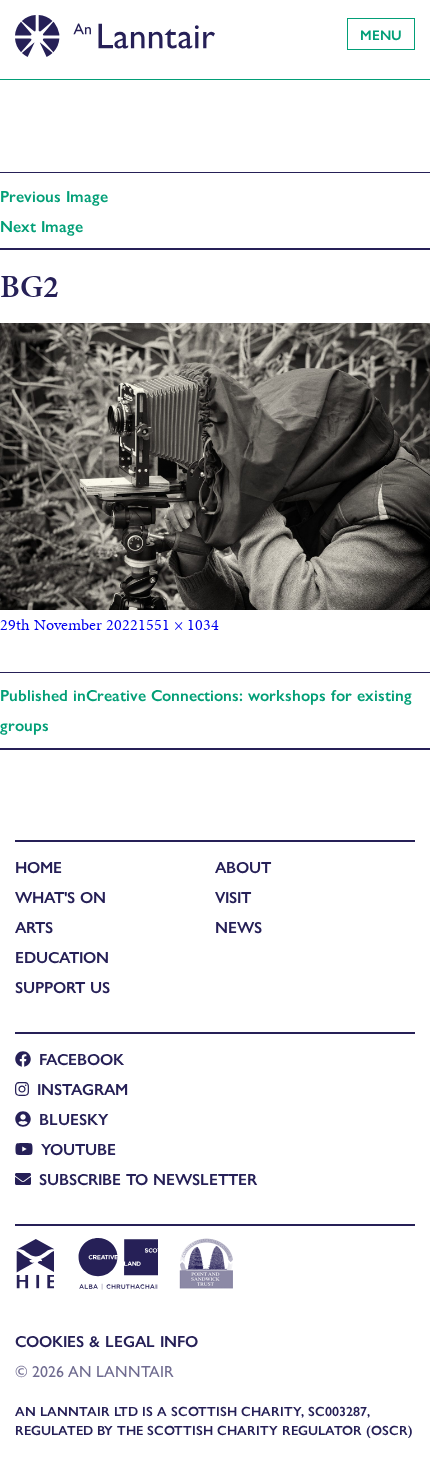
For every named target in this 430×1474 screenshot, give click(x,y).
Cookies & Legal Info (106, 1340)
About (243, 866)
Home (38, 866)
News (238, 926)
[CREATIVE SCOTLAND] (116, 1266)
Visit (233, 896)
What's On (60, 896)
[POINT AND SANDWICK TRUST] (206, 1266)
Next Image (41, 225)
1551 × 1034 (178, 624)
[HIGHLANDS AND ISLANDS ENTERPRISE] (34, 1266)
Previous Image (54, 195)
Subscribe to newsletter (148, 1178)
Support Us (62, 986)
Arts (34, 926)
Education (62, 956)
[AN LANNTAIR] (115, 30)
